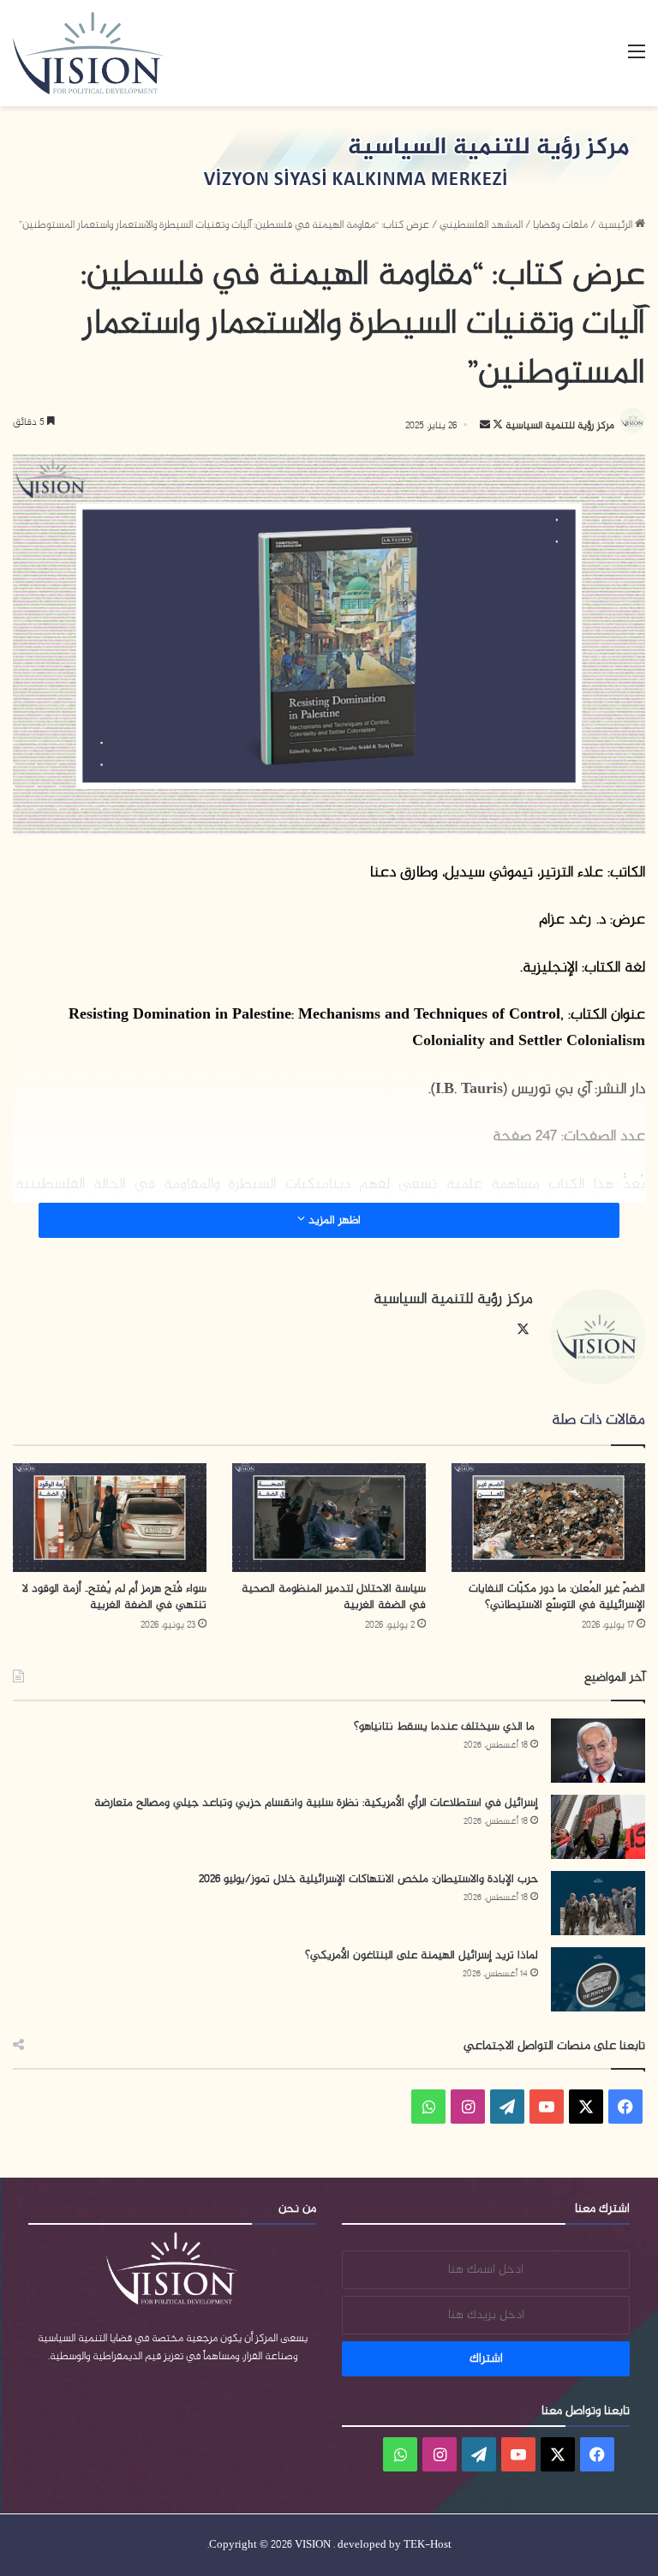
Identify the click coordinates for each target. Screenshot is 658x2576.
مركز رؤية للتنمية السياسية (560, 426)
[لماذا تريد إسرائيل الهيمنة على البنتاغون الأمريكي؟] (598, 1979)
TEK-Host (428, 2545)
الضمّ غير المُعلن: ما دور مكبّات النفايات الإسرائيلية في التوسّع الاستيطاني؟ (557, 1597)
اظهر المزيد (333, 1220)
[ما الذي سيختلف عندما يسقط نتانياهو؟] (598, 1751)
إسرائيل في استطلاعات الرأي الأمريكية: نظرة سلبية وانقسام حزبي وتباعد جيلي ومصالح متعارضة (316, 1803)
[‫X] (523, 1330)
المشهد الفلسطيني (481, 225)
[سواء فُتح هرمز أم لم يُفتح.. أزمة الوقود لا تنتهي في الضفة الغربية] (110, 1518)
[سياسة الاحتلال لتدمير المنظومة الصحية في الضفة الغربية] (329, 1518)
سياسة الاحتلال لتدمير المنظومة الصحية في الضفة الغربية (334, 1597)
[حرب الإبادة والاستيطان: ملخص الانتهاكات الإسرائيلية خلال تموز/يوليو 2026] (598, 1903)
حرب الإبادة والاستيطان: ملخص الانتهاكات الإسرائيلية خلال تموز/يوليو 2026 (368, 1879)
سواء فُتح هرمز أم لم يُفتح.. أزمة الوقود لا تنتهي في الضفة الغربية (114, 1597)
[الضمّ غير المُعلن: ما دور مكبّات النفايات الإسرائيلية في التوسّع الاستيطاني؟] (548, 1518)
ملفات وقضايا (560, 225)
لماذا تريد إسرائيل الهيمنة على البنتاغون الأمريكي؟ (422, 1955)
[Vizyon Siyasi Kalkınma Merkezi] (108, 53)
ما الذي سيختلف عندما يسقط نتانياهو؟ (446, 1727)
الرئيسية (616, 225)
